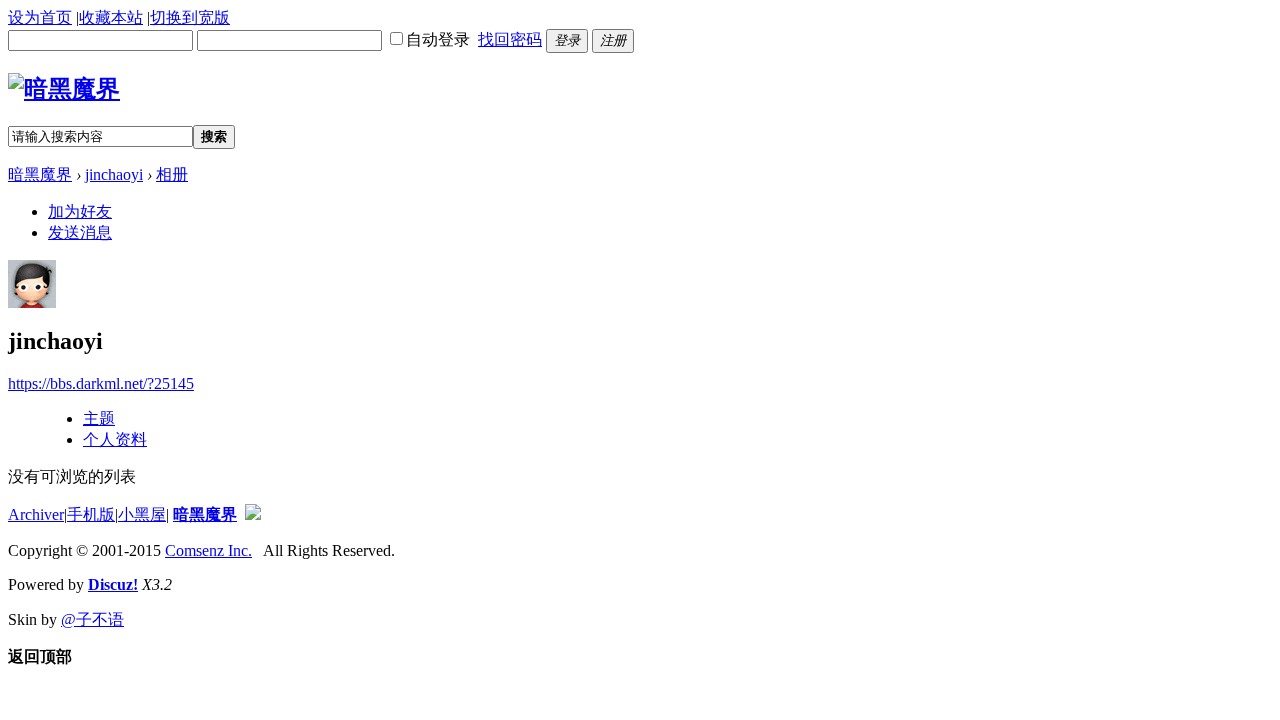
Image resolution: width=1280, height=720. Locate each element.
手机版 (91, 514)
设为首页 (40, 17)
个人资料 (115, 439)
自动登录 (438, 39)
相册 (172, 174)
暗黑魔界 (40, 174)
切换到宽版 (190, 17)
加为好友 (80, 211)
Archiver (36, 514)
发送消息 (80, 232)
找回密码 (510, 39)
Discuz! (113, 584)
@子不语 (92, 619)
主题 (99, 418)
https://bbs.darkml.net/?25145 (101, 383)
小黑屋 (142, 514)
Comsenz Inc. (208, 550)
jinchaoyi (114, 174)
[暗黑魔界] (64, 89)
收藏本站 (111, 17)
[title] (253, 514)
